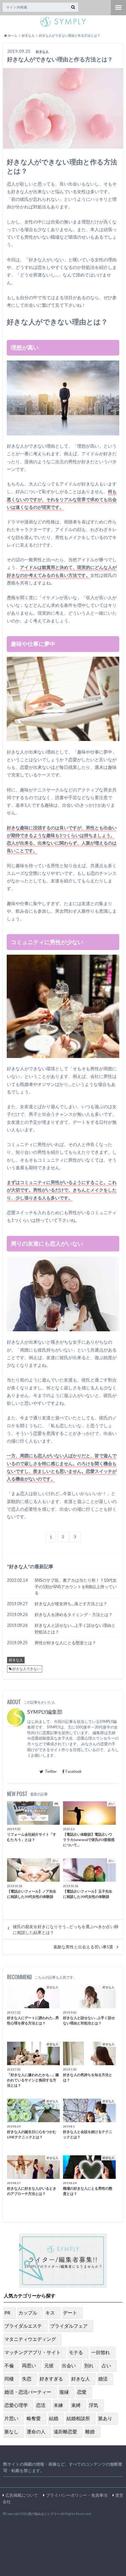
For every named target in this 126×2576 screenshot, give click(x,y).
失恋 (27, 2379)
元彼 (49, 2365)
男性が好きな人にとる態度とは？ (65, 1643)
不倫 (9, 2365)
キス (50, 2313)
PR (7, 2313)
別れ (89, 2365)
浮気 (93, 2405)
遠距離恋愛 (65, 2431)
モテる (76, 2352)
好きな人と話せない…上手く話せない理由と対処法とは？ (75, 1629)
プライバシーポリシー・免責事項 (77, 2495)
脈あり (105, 2418)
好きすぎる (51, 2379)
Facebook (74, 1771)
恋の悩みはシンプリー (44, 2514)
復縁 (64, 2392)
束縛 (76, 2405)
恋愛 (82, 2392)
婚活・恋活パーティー (28, 2392)
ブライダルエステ (23, 2326)
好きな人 (18, 1566)
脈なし (11, 2431)
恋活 (41, 2405)
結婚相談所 (78, 2418)
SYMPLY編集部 (45, 1712)
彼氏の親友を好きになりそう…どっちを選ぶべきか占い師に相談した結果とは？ (66, 1930)
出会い (69, 2365)
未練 (58, 2405)
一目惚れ (101, 2352)
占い (106, 2365)
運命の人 (36, 2431)
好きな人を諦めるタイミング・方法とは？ (74, 1614)
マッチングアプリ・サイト (33, 2352)
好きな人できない (26, 1669)
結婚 (54, 2418)
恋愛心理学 (16, 2405)
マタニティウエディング (30, 2339)
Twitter (51, 1771)
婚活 (103, 2379)
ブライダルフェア (69, 2326)
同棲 (9, 2379)
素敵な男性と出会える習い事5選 (83, 1947)
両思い (29, 2365)
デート (70, 2313)
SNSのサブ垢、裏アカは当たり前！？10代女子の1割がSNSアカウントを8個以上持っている (76, 1586)
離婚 (90, 2431)
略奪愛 (34, 2418)
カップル (28, 2313)
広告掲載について (22, 2495)
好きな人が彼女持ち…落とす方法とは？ (71, 1604)
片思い (11, 2418)
